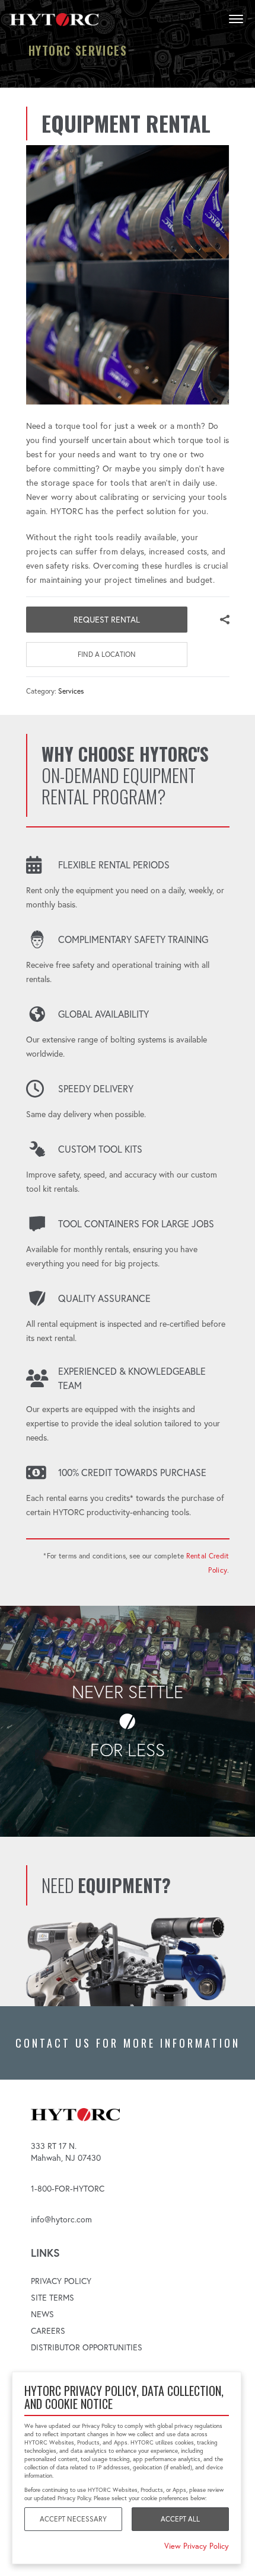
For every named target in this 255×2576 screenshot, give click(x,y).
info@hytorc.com (61, 2219)
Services (71, 691)
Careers (48, 2331)
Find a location (107, 654)
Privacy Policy (61, 2281)
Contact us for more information (128, 2043)
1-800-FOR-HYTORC (68, 2189)
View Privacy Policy (197, 2546)
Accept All (180, 2519)
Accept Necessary (73, 2519)
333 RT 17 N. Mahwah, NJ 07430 (66, 2152)
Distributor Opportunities (87, 2347)
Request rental (107, 620)
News (42, 2314)
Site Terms (52, 2298)
